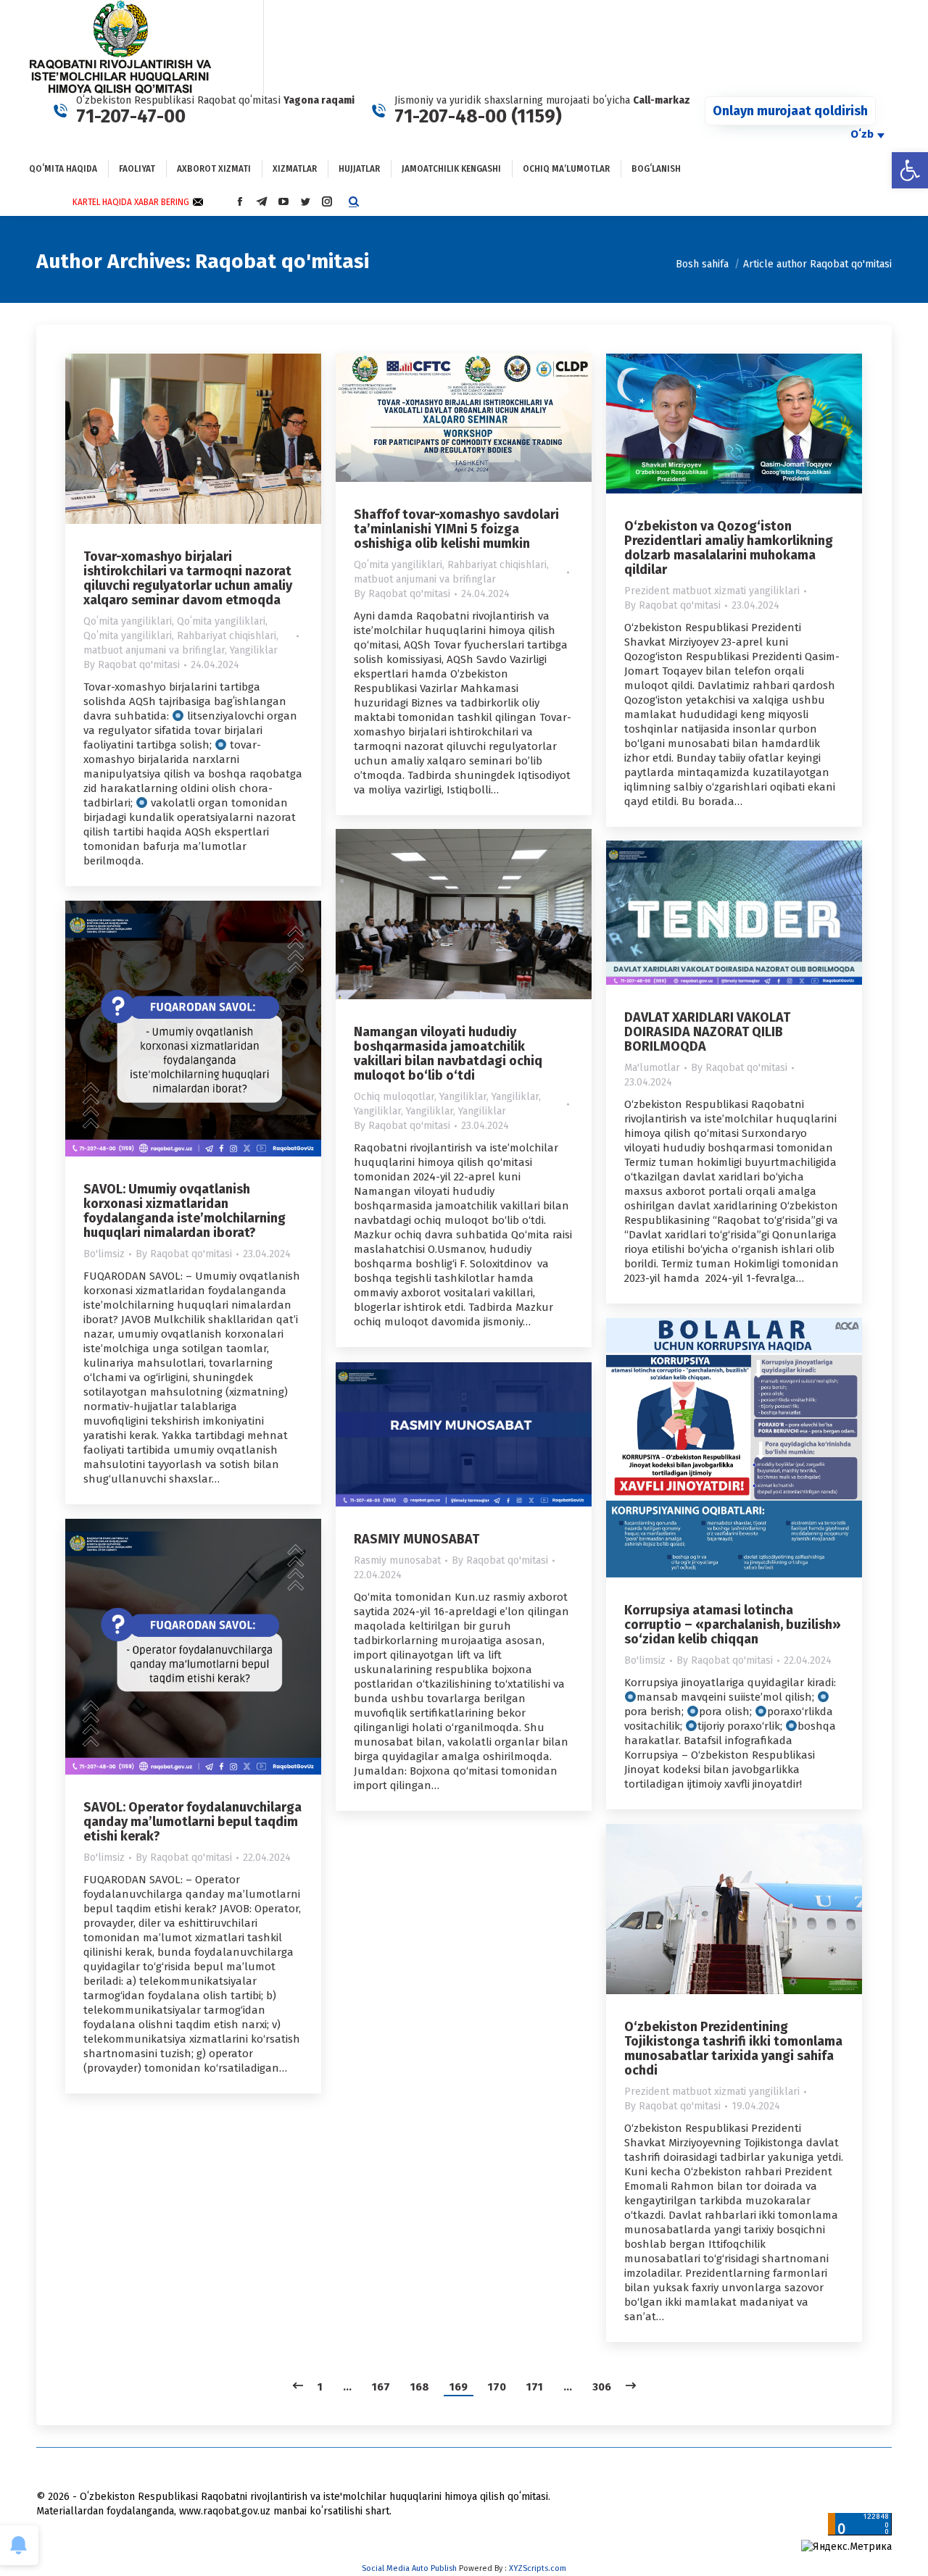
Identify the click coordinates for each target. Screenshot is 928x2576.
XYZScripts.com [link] (538, 2568)
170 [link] (497, 2387)
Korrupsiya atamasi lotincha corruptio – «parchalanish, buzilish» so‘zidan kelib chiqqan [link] (733, 1625)
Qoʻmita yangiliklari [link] (128, 621)
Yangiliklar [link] (254, 650)
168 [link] (420, 2387)
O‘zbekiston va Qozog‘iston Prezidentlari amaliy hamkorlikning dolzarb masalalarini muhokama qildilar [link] (729, 548)
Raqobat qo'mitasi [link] (282, 261)
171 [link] (535, 2387)
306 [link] (602, 2387)
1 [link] (320, 2387)
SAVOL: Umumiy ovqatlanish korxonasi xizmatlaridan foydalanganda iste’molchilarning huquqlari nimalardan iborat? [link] (185, 1211)
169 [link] (459, 2387)
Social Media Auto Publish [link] (409, 2568)
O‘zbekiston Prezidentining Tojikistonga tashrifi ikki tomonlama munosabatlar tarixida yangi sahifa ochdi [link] (733, 2048)
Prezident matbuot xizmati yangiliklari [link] (712, 591)
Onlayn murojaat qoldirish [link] (790, 111)
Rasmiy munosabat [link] (397, 1560)
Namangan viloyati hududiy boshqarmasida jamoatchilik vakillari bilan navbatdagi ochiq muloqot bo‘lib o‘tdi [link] (448, 1054)
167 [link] (381, 2387)
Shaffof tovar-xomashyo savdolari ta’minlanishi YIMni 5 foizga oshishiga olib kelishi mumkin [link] (456, 529)
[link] (910, 170)
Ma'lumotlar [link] (652, 1068)
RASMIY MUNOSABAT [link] (417, 1539)
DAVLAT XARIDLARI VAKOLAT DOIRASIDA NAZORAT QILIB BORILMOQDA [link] (707, 1032)
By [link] (132, 665)
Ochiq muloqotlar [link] (394, 1097)
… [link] (347, 2387)
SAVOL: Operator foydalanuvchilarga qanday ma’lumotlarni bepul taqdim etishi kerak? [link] (192, 1822)
